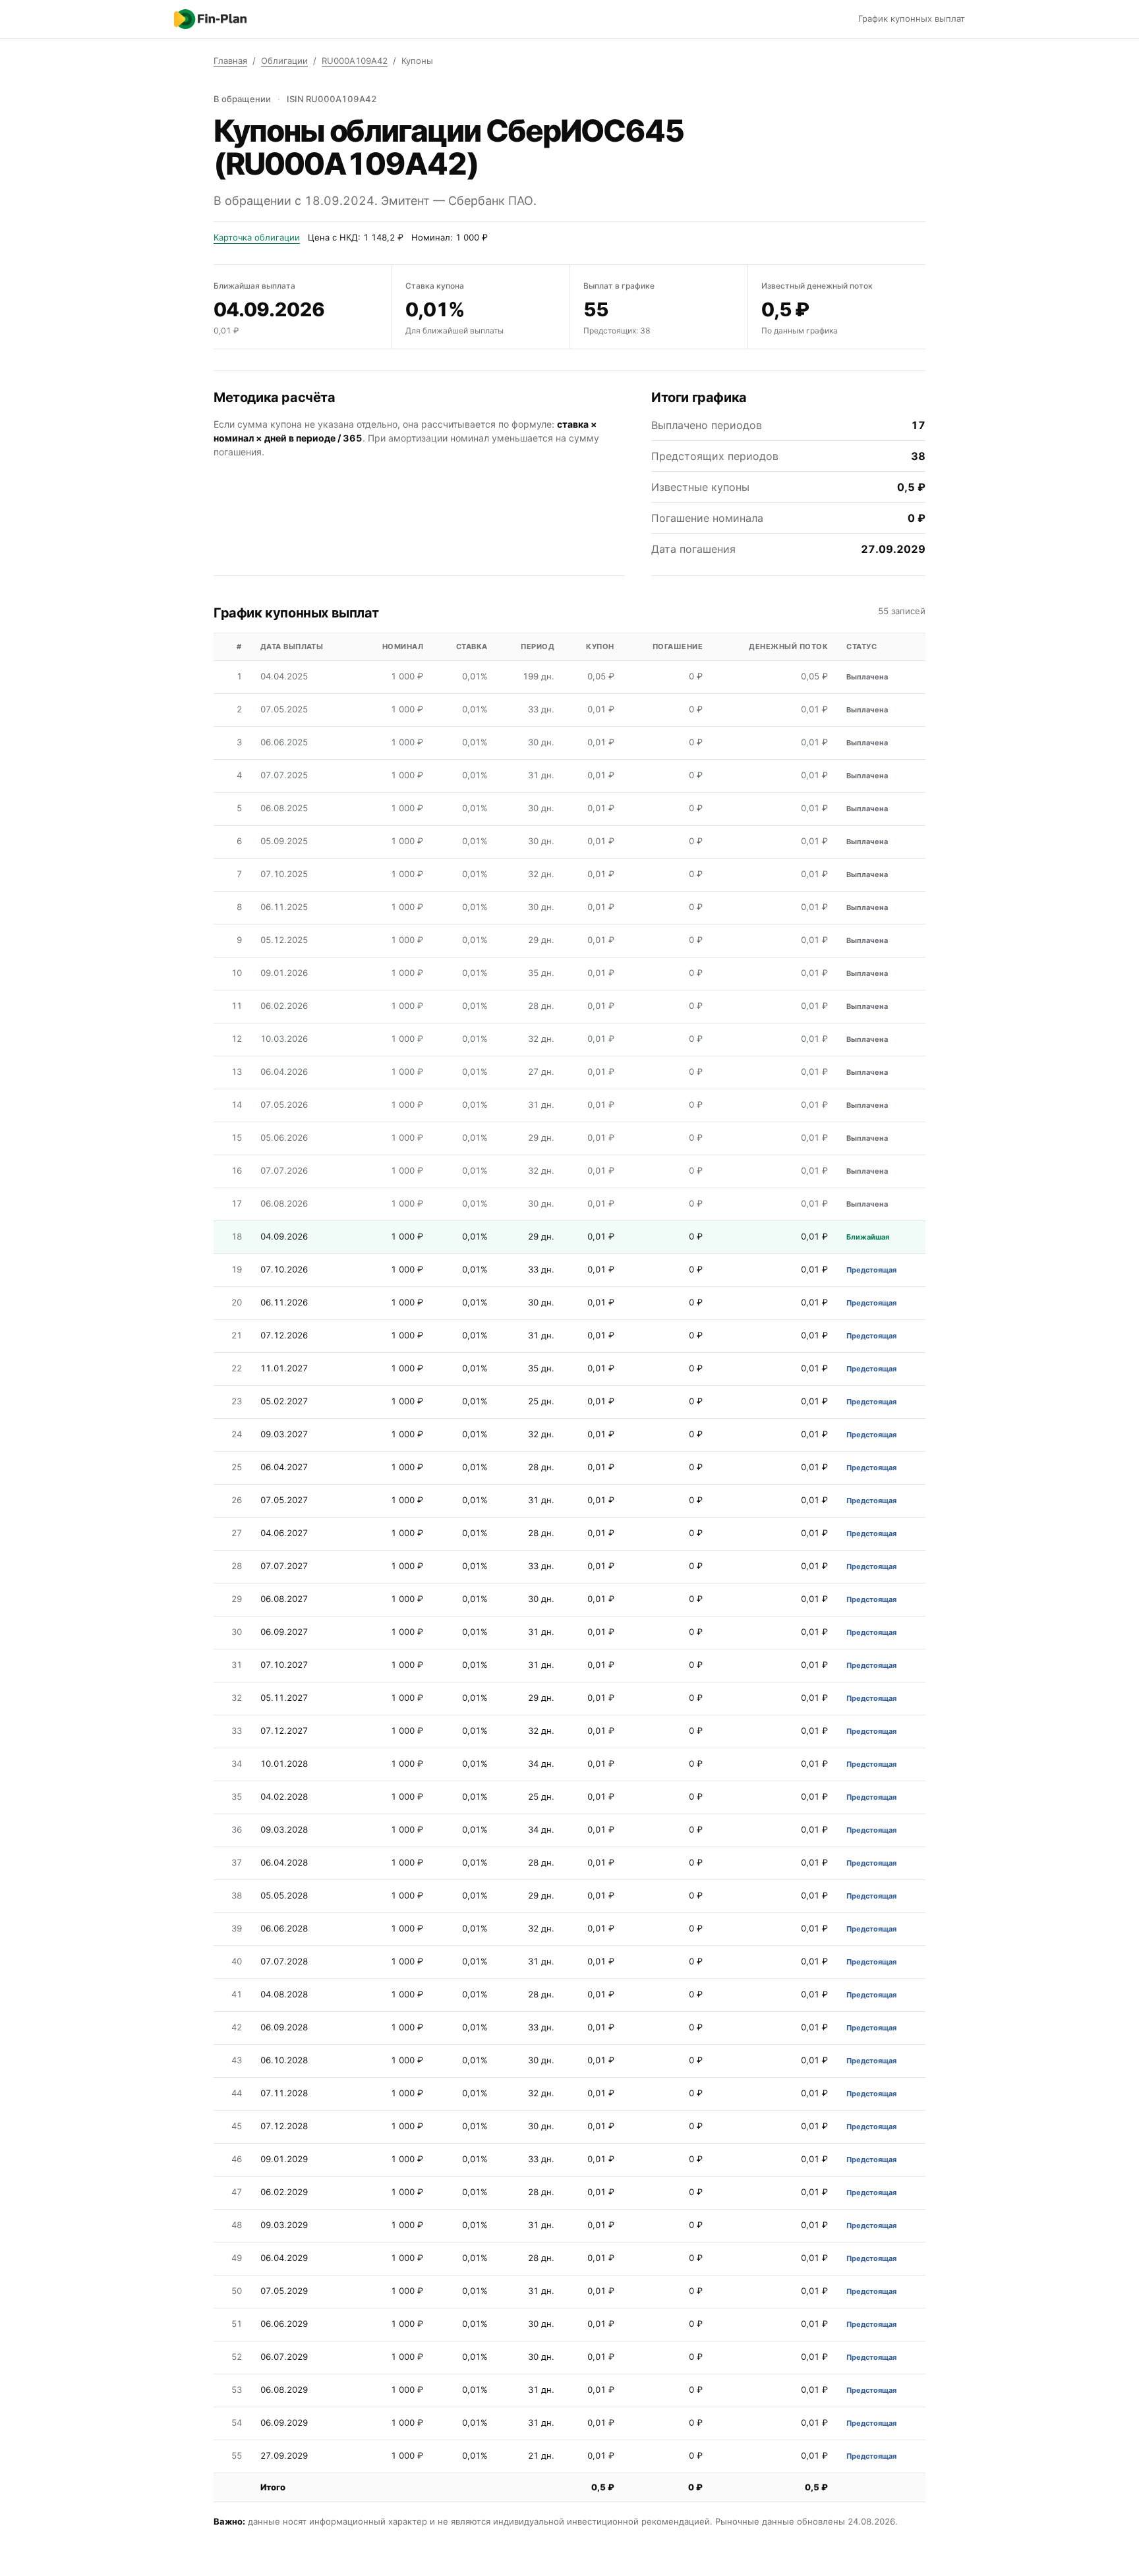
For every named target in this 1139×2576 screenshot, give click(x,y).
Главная (230, 61)
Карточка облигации (257, 237)
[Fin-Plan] (210, 19)
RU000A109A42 (355, 61)
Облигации (284, 61)
